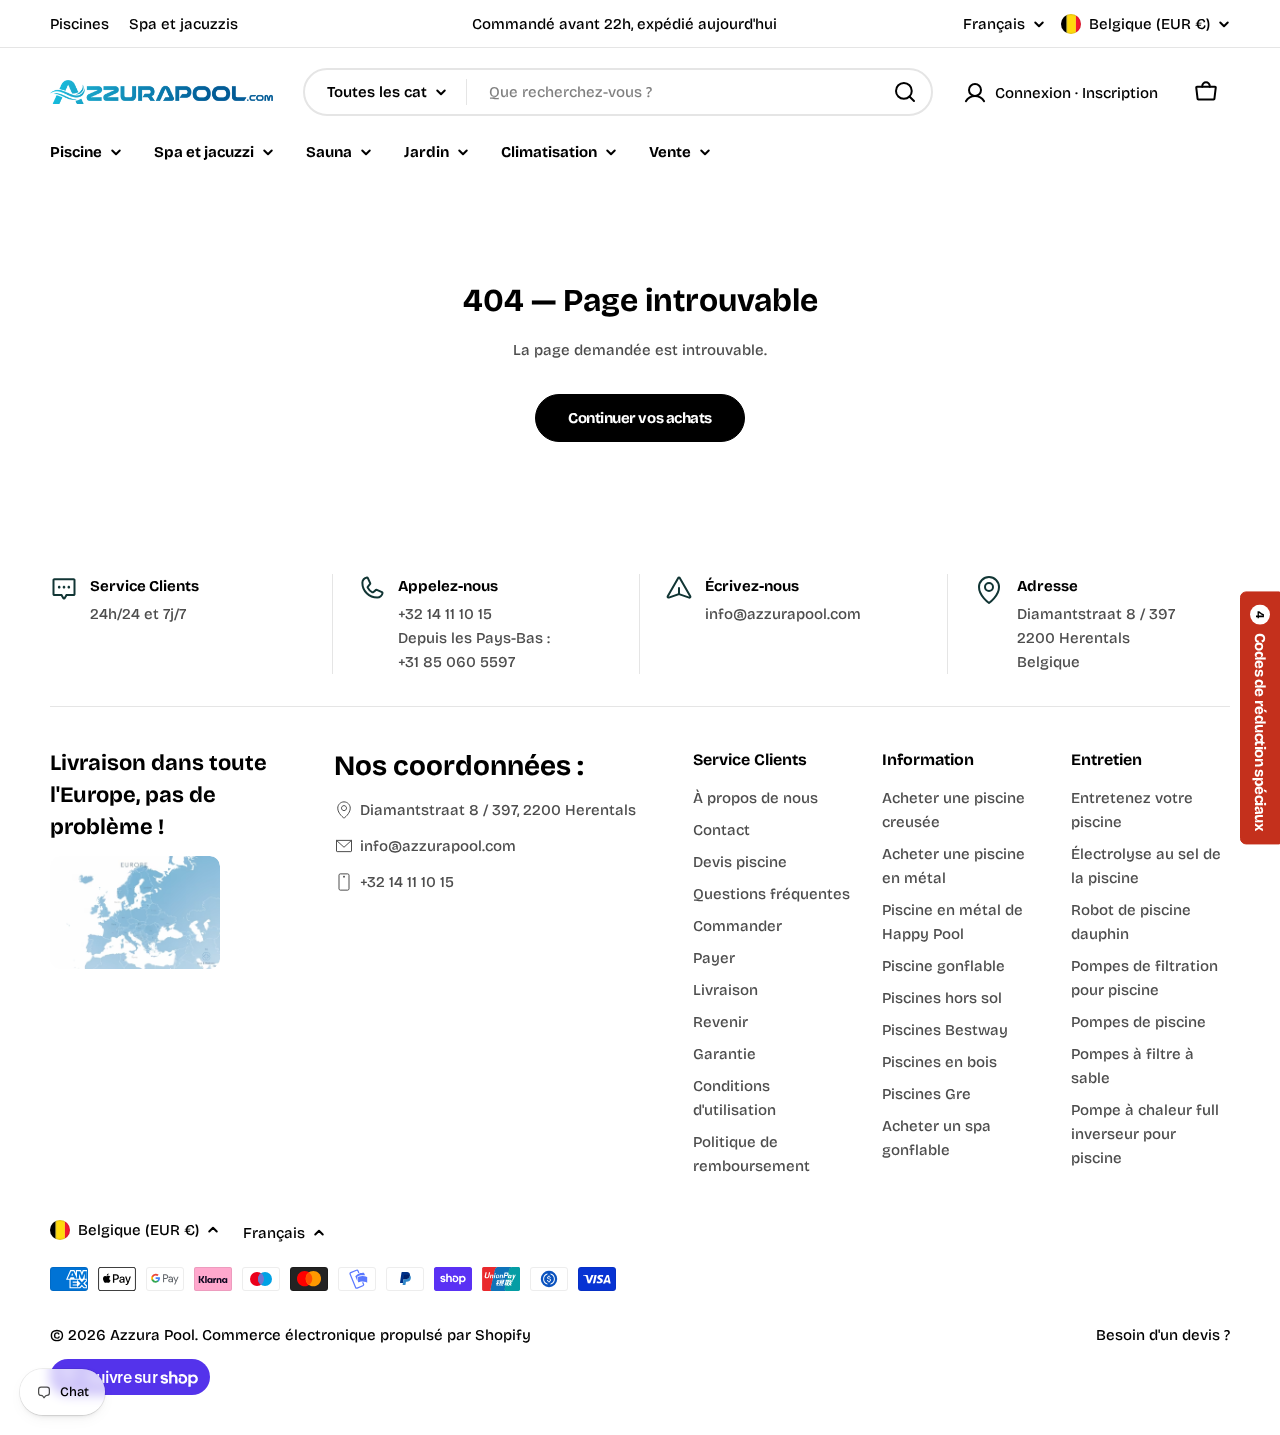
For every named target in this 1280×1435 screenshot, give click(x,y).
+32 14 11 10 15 (407, 882)
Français (994, 24)
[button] (1260, 717)
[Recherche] (905, 92)
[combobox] (618, 92)
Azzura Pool (152, 1335)
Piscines (79, 24)
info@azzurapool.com (438, 846)
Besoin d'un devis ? (1163, 1335)
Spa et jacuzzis (183, 24)
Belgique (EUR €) (1149, 24)
